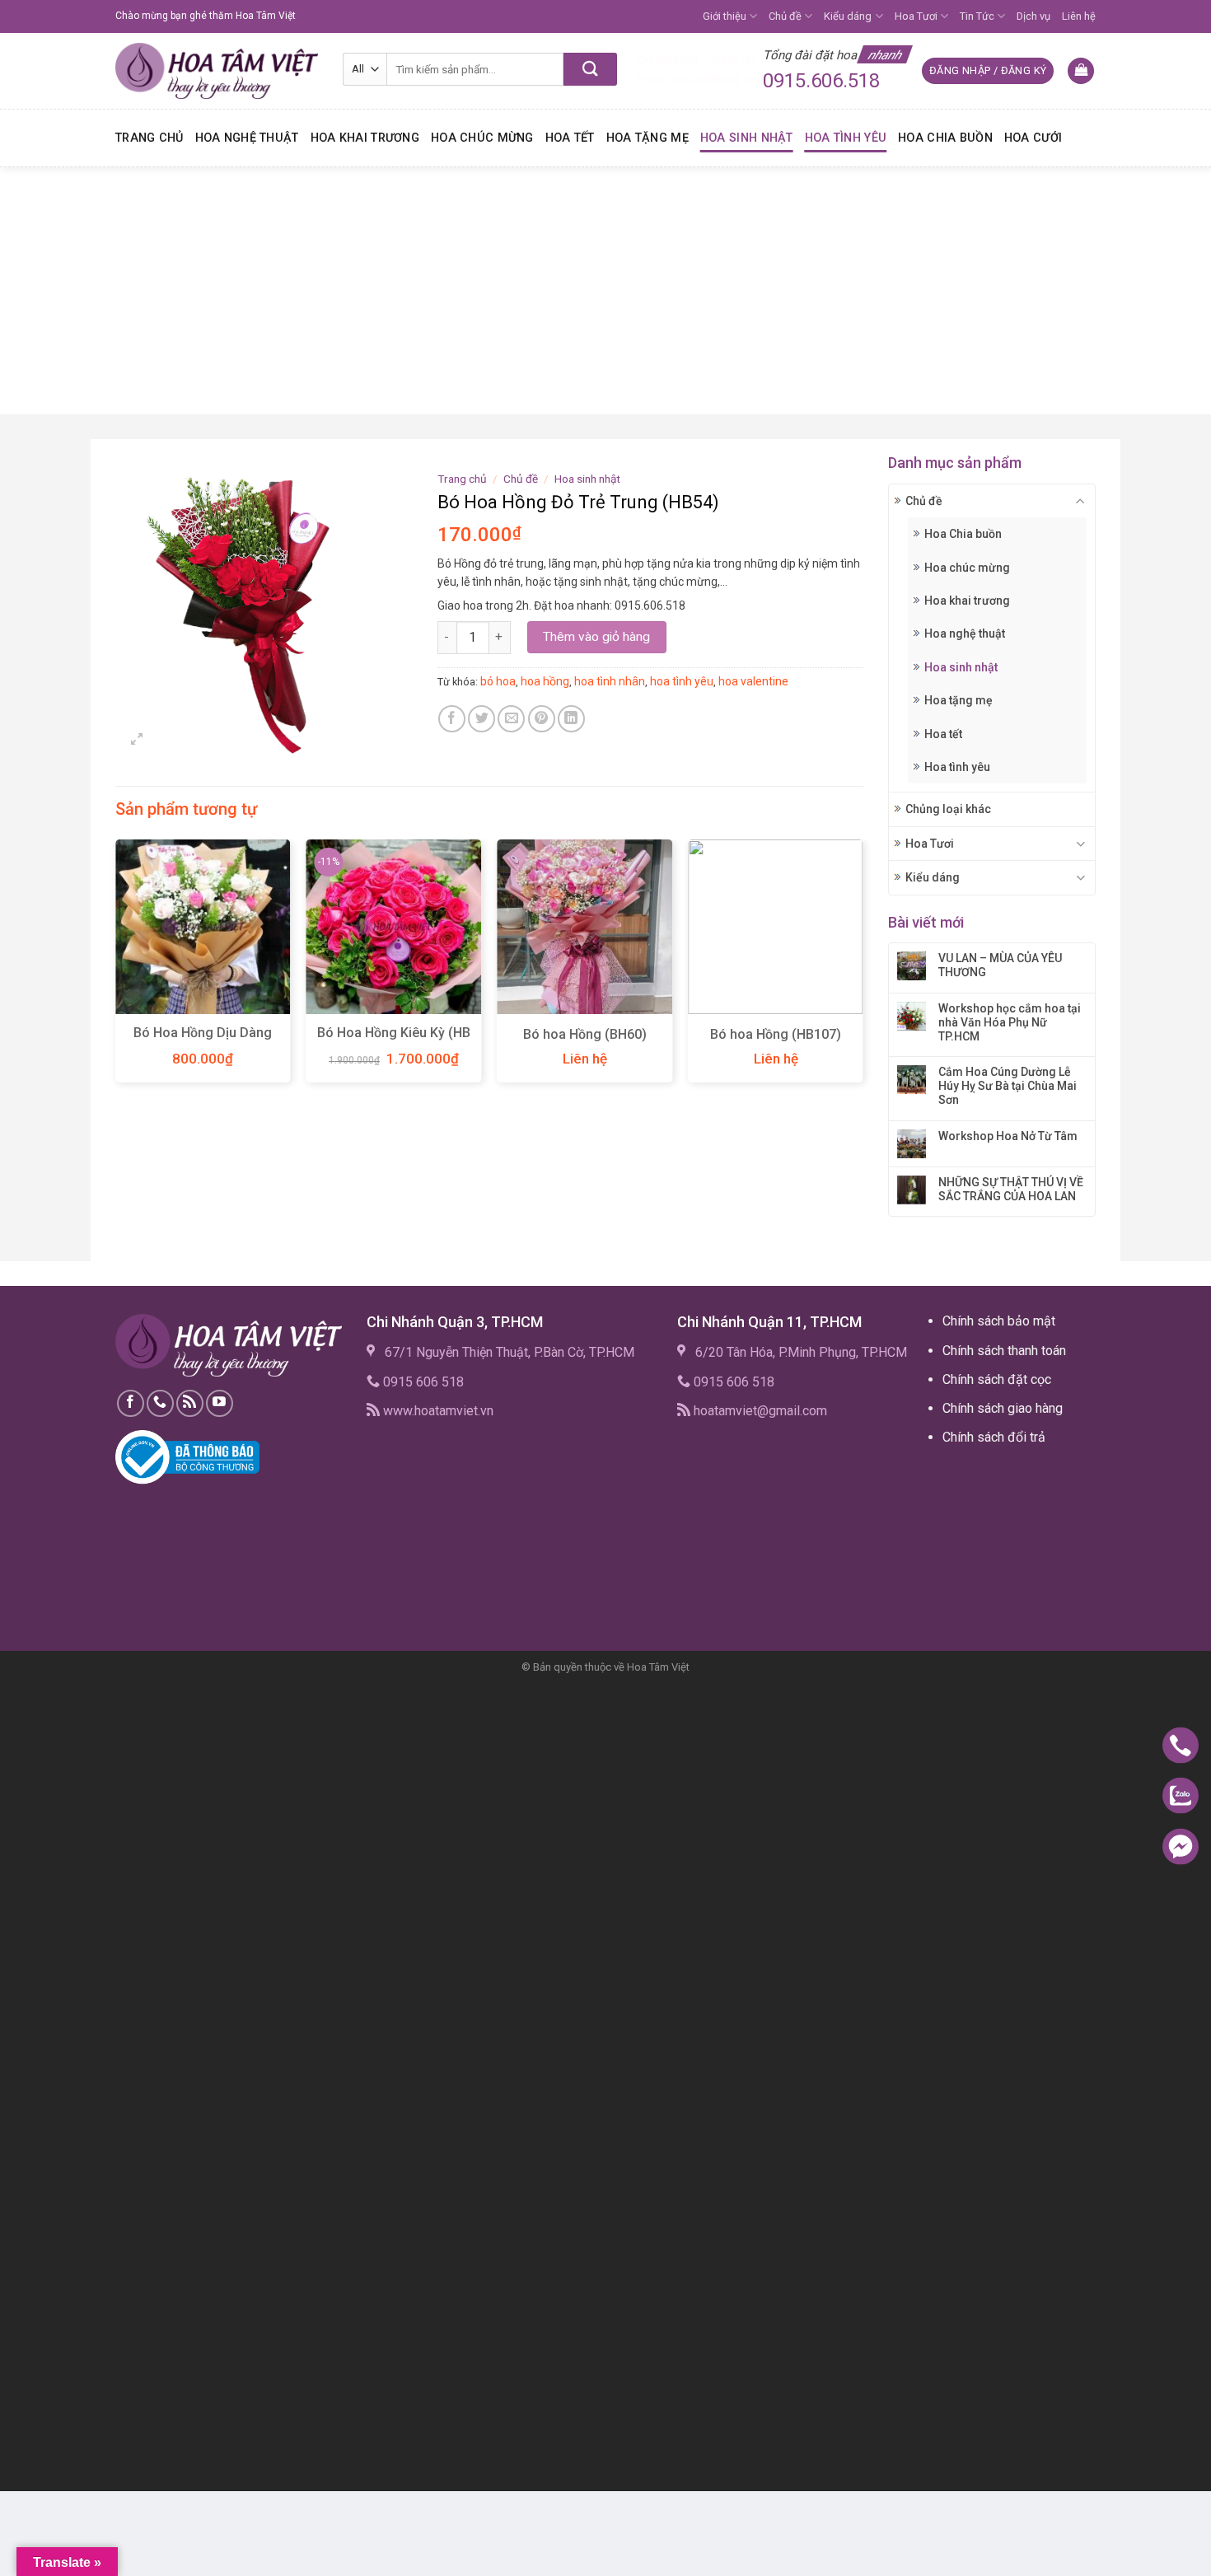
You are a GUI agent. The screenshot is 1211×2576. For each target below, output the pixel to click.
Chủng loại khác (948, 809)
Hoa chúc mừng (482, 138)
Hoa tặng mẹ (648, 138)
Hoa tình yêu (846, 138)
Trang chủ (150, 138)
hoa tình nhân (610, 681)
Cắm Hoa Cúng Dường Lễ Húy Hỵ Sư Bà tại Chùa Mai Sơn (1008, 1086)
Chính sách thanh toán (1004, 1351)
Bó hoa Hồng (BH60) (585, 1034)
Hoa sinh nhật (747, 138)
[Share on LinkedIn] (571, 719)
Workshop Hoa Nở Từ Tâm (1008, 1136)
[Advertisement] (605, 291)
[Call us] (160, 1403)
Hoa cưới (1033, 138)
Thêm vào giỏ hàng (596, 637)
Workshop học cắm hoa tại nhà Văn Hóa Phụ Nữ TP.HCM (1010, 1022)
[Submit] (590, 69)
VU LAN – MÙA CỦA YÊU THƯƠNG (1000, 965)
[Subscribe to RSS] (190, 1403)
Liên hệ (1079, 16)
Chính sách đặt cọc (997, 1379)
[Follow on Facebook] (131, 1403)
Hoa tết (570, 138)
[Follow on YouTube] (220, 1403)
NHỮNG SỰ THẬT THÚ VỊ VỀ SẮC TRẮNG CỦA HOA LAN (1011, 1189)
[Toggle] (1080, 501)
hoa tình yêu (682, 681)
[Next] (863, 968)
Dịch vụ (1033, 16)
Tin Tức (977, 16)
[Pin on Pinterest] (542, 719)
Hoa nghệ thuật (247, 138)
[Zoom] (137, 741)
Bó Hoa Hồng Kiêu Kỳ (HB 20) (394, 1041)
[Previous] (116, 968)
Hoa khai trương (365, 138)
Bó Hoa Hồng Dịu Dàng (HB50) (203, 1041)
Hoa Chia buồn (945, 138)
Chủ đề (785, 16)
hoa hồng (545, 681)
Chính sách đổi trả (994, 1437)
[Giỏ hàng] (1081, 71)
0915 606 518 (423, 1382)
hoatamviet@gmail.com (760, 1411)
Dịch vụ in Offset (975, 1476)
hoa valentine (753, 681)
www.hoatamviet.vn (438, 1411)
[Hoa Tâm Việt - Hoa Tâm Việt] (217, 71)
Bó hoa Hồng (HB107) (776, 1034)
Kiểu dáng (848, 16)
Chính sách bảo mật (999, 1321)
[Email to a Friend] (511, 719)
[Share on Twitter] (482, 719)
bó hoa (498, 681)
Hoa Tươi (916, 16)
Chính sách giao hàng (1003, 1408)
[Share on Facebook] (452, 719)
